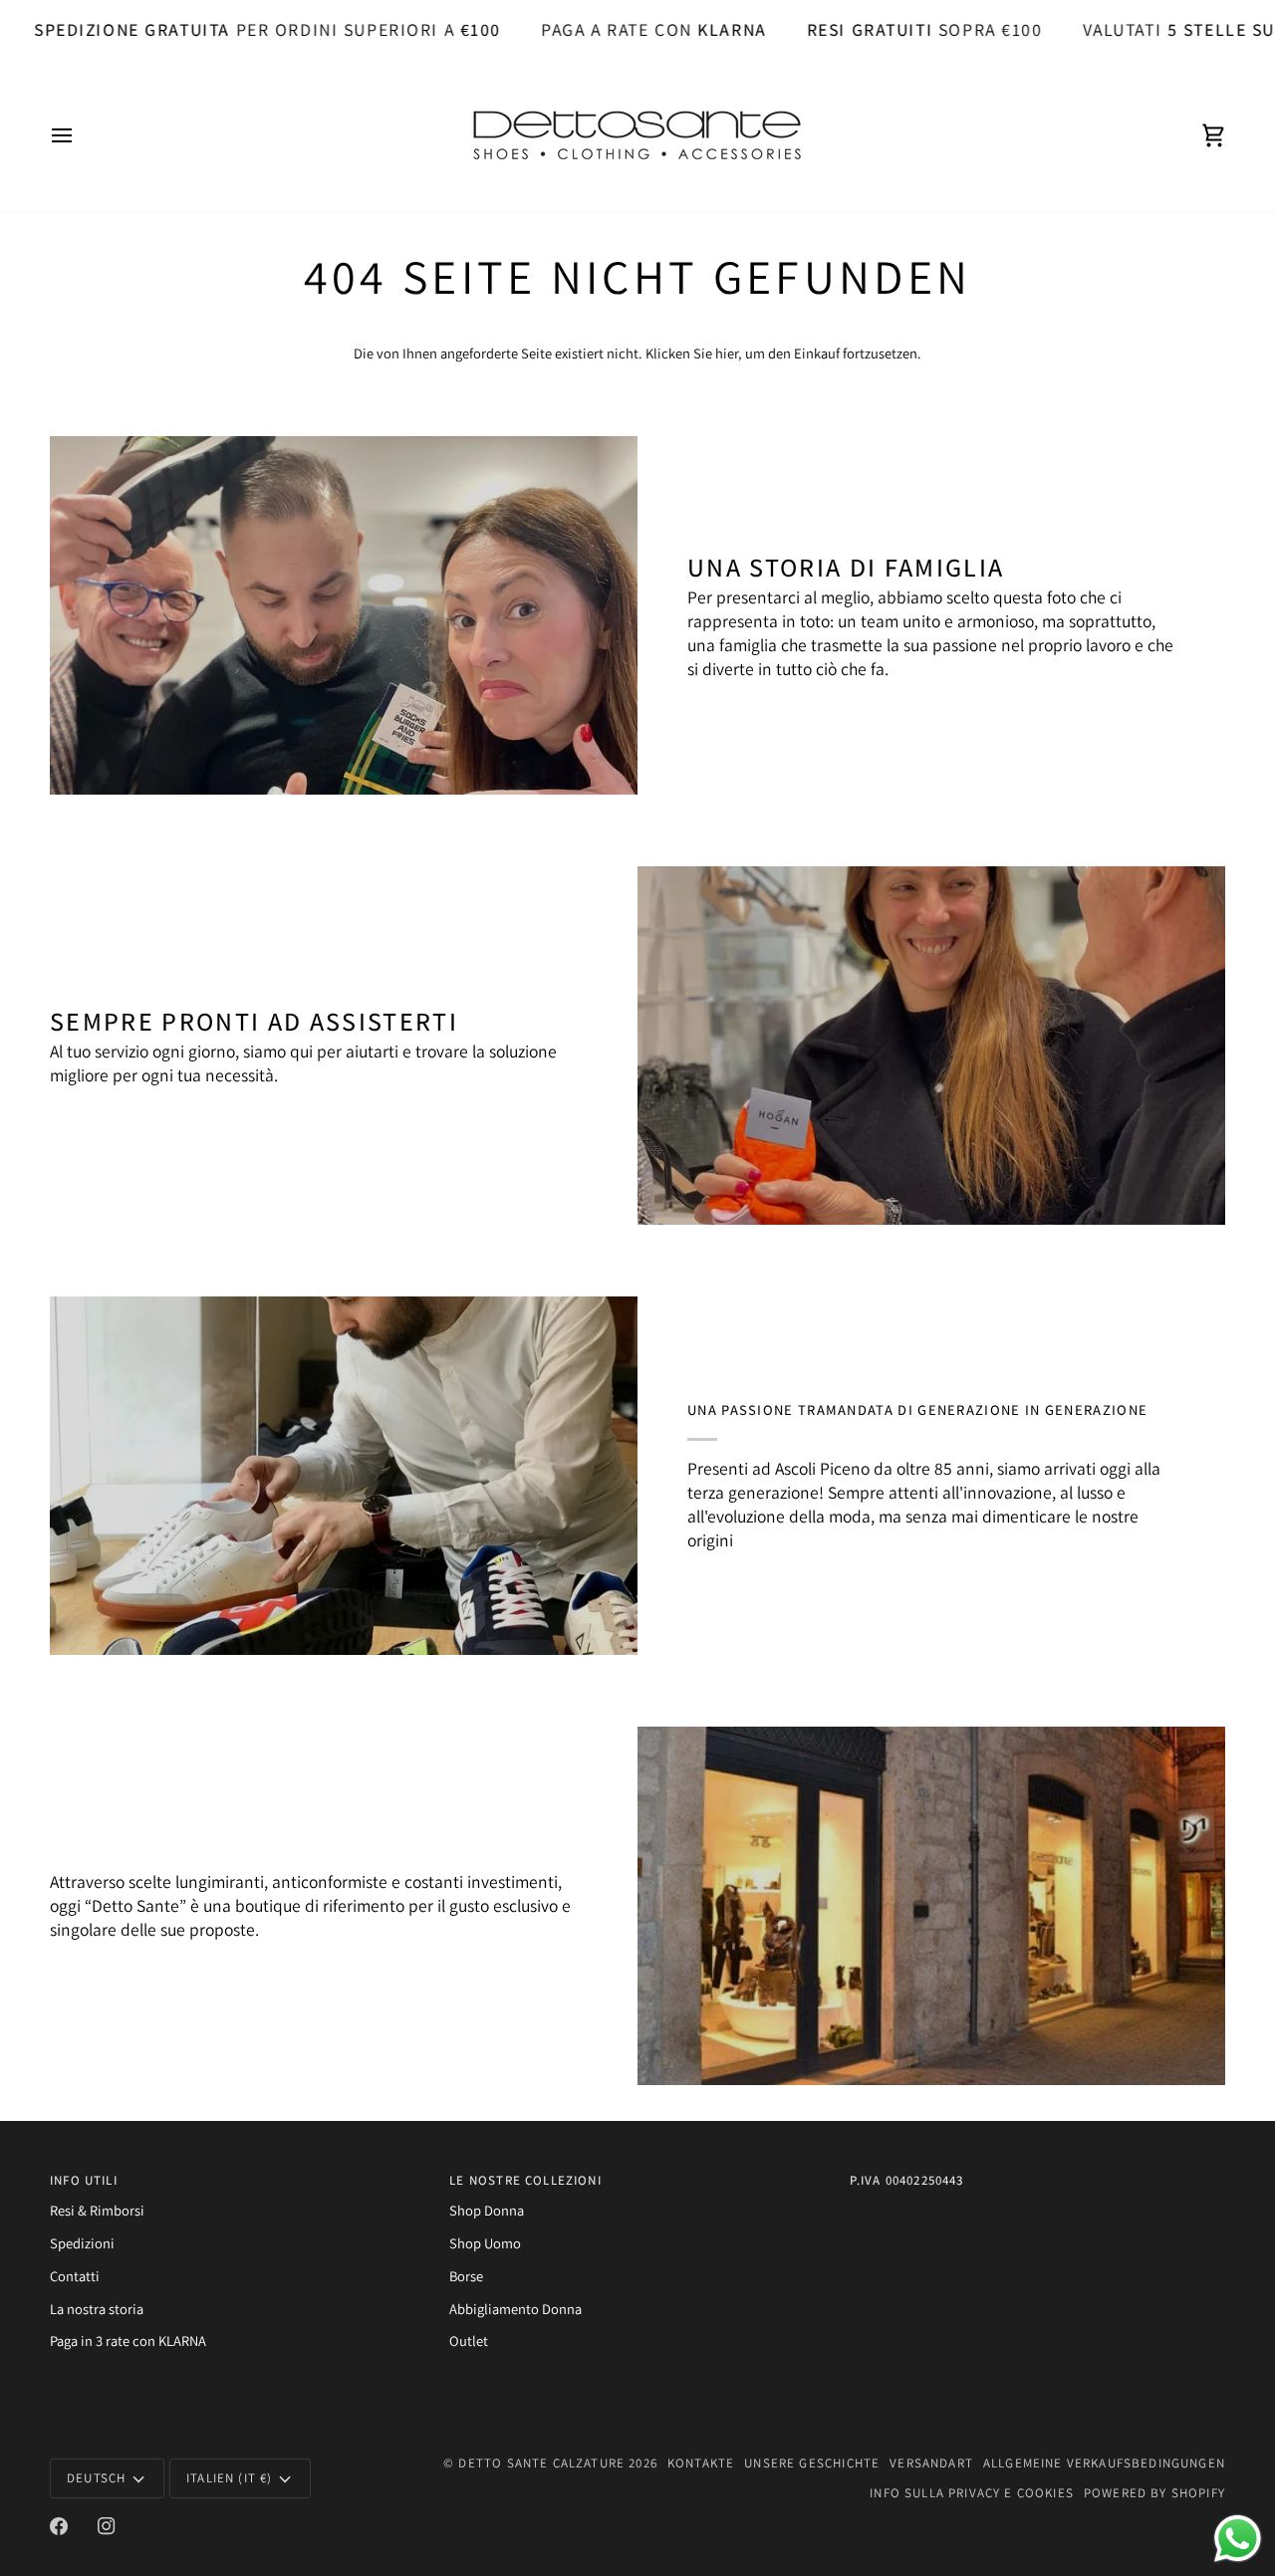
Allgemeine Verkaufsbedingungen (1104, 2463)
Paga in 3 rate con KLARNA (128, 2341)
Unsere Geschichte (812, 2463)
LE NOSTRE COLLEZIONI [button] (525, 2180)
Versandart (931, 2463)
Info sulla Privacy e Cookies (972, 2493)
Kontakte (701, 2463)
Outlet (469, 2341)
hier (727, 353)
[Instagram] (107, 2526)
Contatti (75, 2276)
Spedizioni (82, 2243)
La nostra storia (97, 2309)
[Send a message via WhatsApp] (1238, 2539)
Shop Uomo (485, 2243)
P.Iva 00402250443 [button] (907, 2180)
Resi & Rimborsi (97, 2210)
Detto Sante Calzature (541, 2463)
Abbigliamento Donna (515, 2309)
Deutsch (96, 2478)
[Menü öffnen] (80, 135)
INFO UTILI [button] (84, 2180)
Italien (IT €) (229, 2478)
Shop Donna (487, 2210)
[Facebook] (59, 2526)
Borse (466, 2276)
